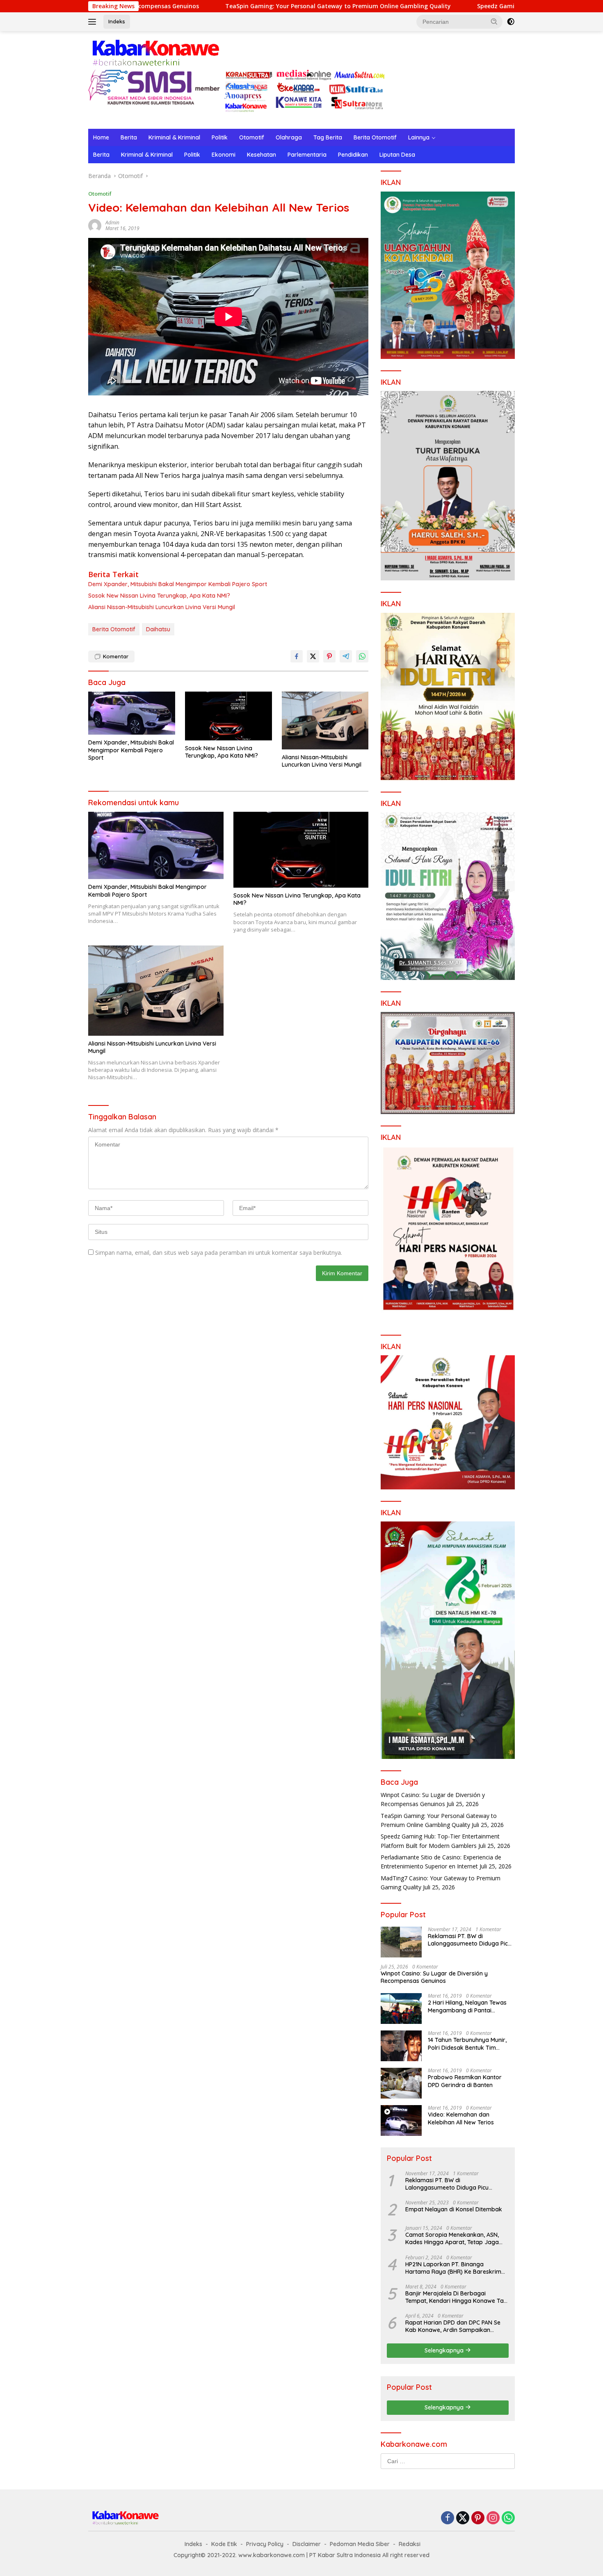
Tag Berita (328, 137)
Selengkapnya (445, 2350)
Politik (220, 137)
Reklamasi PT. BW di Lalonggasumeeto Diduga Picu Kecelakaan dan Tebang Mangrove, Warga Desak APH (469, 1940)
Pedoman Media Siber (360, 2544)
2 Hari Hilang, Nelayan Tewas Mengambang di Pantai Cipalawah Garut (467, 2006)
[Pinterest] (478, 2518)
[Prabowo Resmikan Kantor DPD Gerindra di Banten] (401, 2083)
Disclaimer (307, 2544)
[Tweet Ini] (313, 656)
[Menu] (94, 22)
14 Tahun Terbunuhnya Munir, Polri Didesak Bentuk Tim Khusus (467, 2044)
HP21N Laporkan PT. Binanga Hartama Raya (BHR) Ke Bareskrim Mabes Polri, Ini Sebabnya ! (453, 2268)
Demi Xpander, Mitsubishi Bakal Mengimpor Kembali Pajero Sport (178, 584)
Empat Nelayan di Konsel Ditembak (454, 2209)
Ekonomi (224, 155)
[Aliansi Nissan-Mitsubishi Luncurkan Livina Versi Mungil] (325, 721)
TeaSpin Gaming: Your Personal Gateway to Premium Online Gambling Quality (187, 6)
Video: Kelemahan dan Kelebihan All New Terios (461, 2118)
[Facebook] (448, 2518)
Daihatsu (158, 629)
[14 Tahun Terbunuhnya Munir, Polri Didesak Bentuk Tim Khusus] (401, 2046)
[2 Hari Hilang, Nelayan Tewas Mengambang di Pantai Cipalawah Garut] (401, 2009)
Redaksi (410, 2544)
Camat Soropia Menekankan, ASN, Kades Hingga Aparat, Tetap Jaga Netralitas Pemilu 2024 (452, 2238)
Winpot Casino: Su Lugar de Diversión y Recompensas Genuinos (434, 1977)
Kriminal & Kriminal (174, 137)
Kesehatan (262, 155)
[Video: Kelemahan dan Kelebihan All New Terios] (401, 2120)
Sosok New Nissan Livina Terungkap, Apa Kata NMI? (159, 596)
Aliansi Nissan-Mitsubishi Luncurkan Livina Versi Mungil (162, 607)
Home (101, 137)
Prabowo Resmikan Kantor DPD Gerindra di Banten (465, 2081)
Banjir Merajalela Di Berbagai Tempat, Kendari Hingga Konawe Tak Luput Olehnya (456, 2297)
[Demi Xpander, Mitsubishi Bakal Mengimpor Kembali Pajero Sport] (132, 713)
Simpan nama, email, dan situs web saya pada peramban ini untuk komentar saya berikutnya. (219, 1253)
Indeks (117, 21)
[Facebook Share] (297, 656)
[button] (494, 21)
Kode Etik (224, 2544)
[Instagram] (493, 2518)
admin (112, 223)
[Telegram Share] (346, 656)
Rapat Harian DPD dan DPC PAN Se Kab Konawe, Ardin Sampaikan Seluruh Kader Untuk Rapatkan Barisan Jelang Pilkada (453, 2326)
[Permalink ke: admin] (95, 225)
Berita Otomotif (375, 137)
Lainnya (419, 137)
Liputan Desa (397, 155)
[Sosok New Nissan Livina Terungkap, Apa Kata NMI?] (228, 716)
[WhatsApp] (508, 2518)
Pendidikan (353, 155)
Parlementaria (307, 155)
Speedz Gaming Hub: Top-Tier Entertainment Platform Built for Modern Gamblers (445, 6)
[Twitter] (463, 2518)
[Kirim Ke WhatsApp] (362, 656)
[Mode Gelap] (511, 22)
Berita (129, 137)
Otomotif (252, 137)
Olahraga (289, 137)
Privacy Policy (265, 2544)
